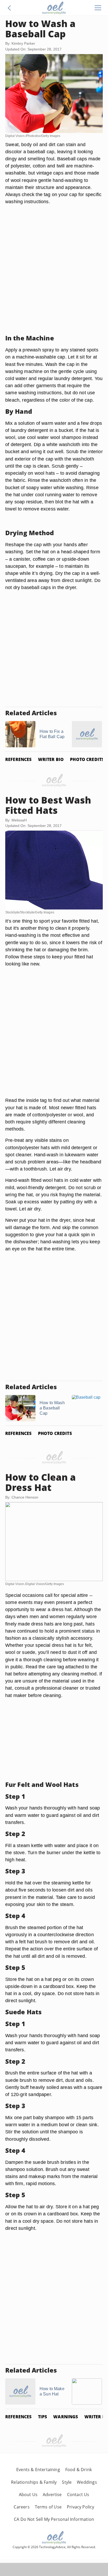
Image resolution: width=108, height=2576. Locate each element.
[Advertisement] (54, 276)
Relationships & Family (34, 2482)
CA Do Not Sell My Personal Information (54, 2519)
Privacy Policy (81, 2507)
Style (67, 2482)
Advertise (52, 2495)
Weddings (87, 2482)
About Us (28, 2495)
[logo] (54, 8)
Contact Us (78, 2495)
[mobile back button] (9, 8)
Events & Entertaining (38, 2470)
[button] (9, 8)
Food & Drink (79, 2470)
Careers (21, 2507)
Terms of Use (48, 2507)
